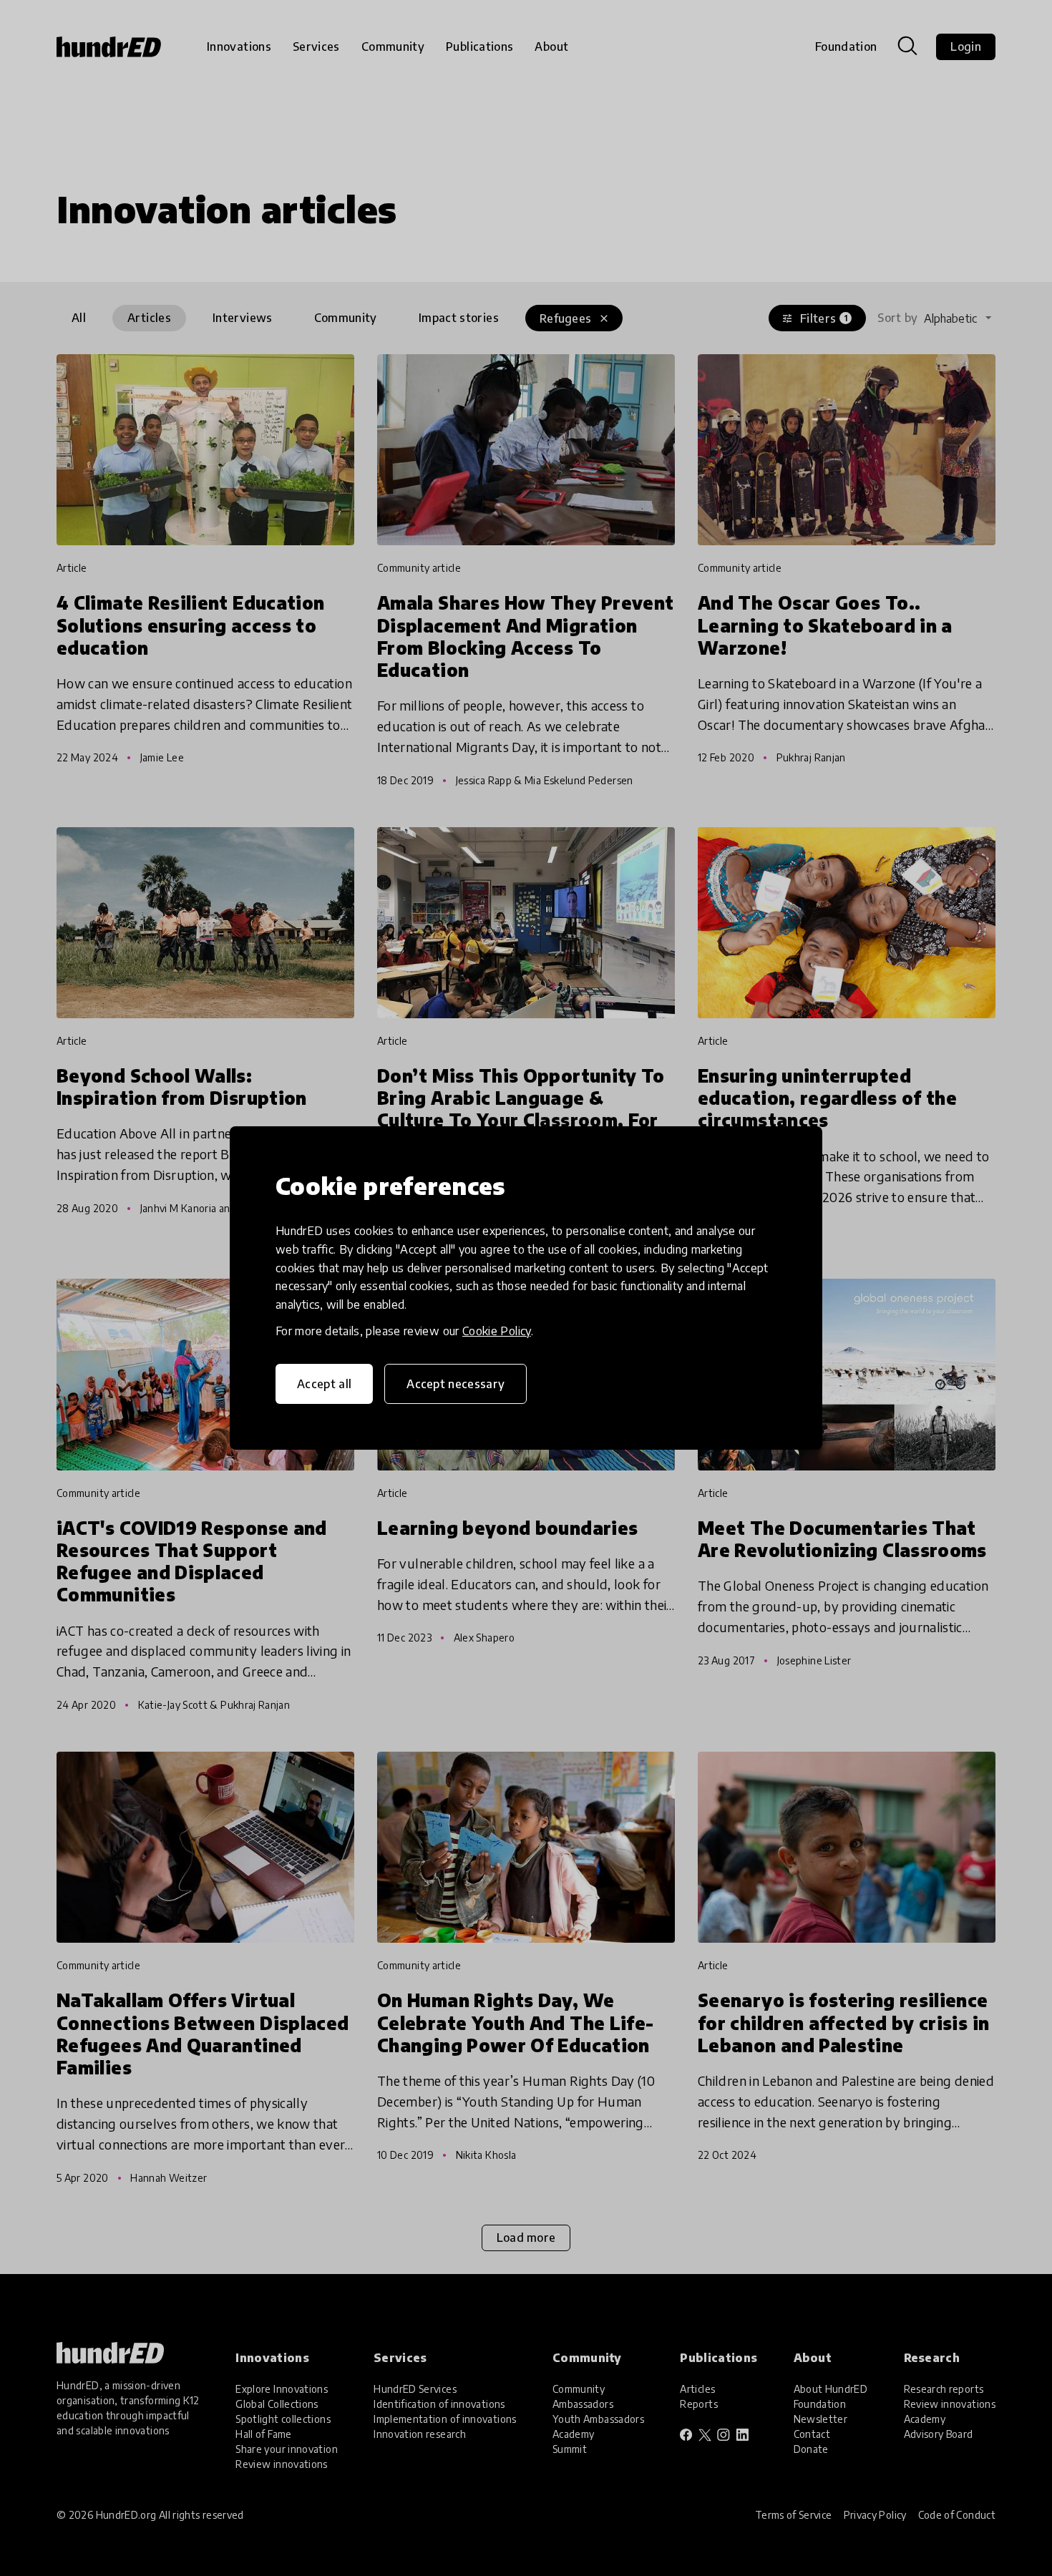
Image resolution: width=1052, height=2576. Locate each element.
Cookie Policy (497, 1331)
